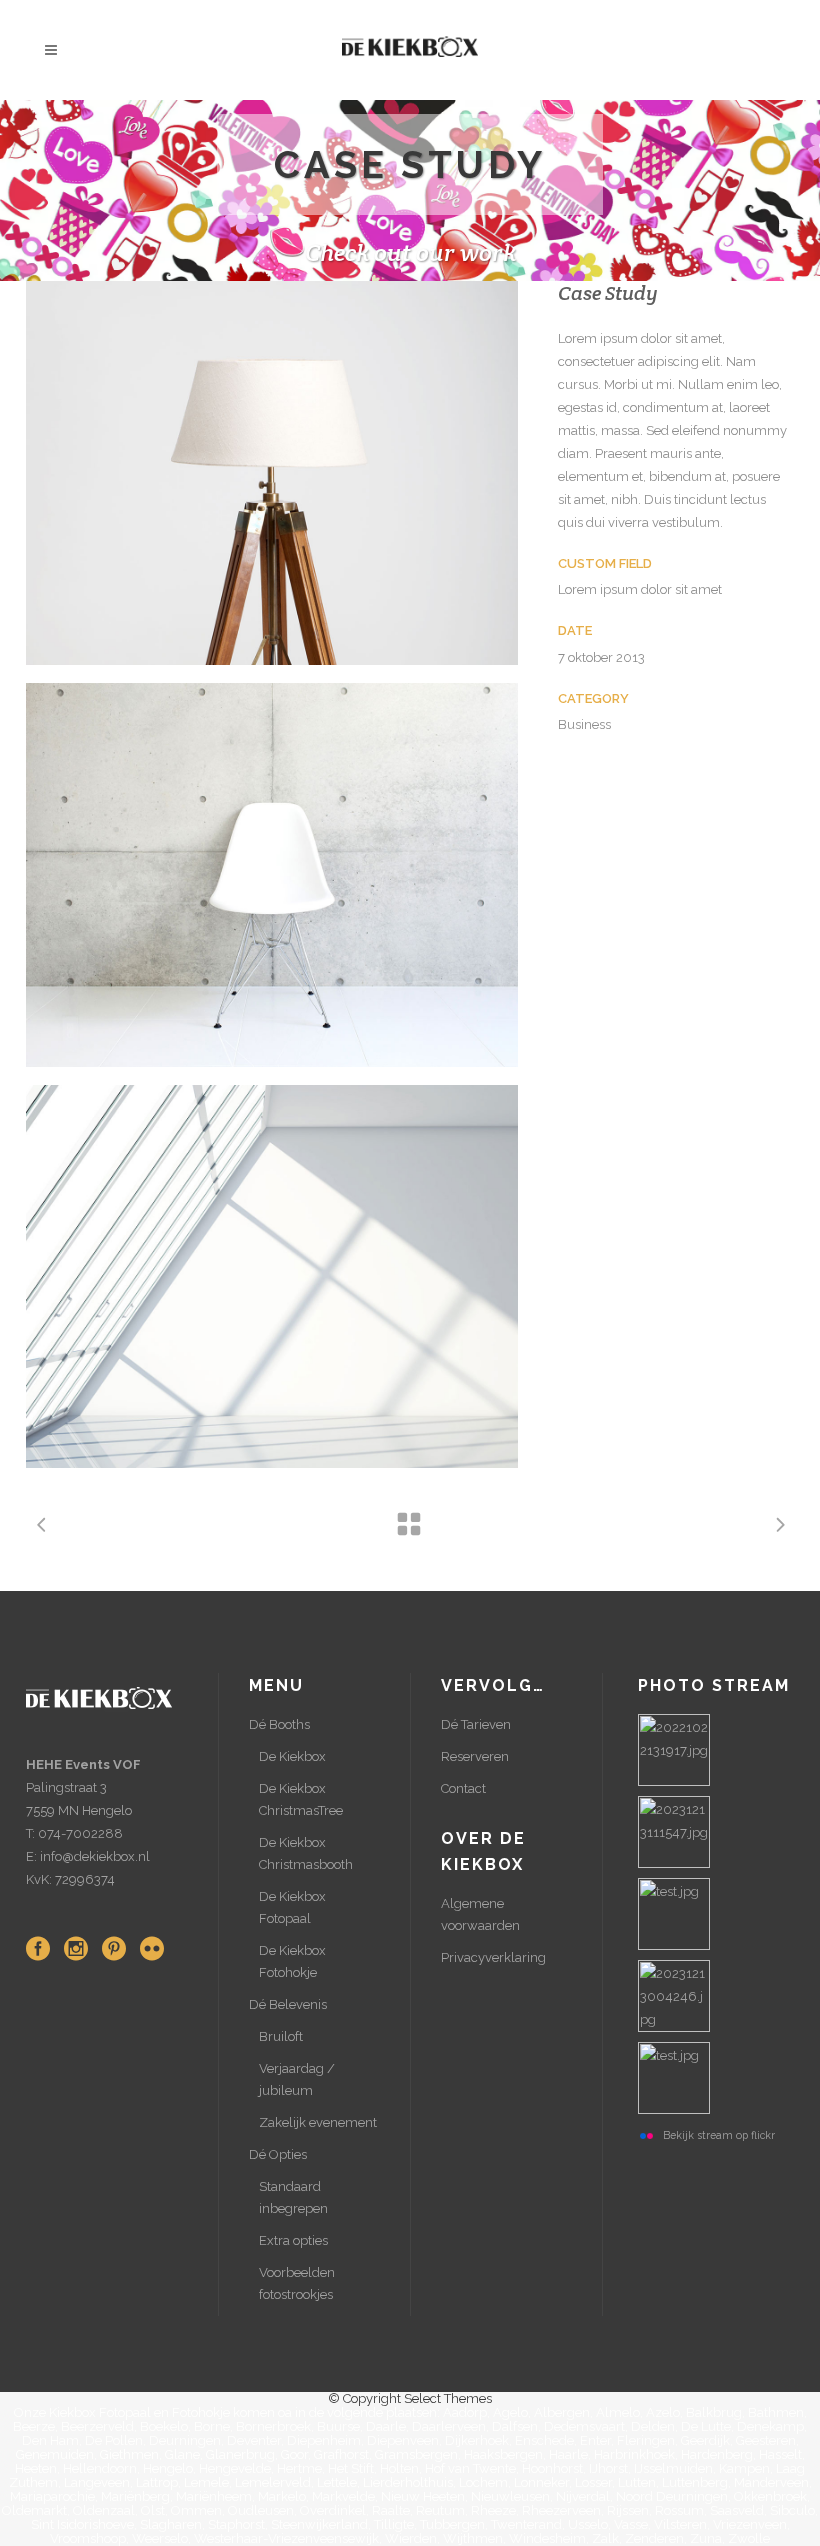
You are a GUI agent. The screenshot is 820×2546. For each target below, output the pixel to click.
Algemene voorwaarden (480, 1914)
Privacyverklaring (493, 1957)
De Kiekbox (292, 1756)
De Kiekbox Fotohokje (292, 1961)
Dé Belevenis (288, 2004)
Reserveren (475, 1756)
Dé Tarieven (476, 1724)
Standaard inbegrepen (293, 2197)
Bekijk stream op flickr (719, 2135)
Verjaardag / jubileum (297, 2079)
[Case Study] (272, 473)
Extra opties (293, 2240)
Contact (463, 1788)
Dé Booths (279, 1724)
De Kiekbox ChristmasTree (301, 1799)
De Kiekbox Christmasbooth (306, 1853)
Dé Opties (278, 2154)
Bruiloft (281, 2036)
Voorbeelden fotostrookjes (297, 2283)
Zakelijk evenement (318, 2122)
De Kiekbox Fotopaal (292, 1907)
